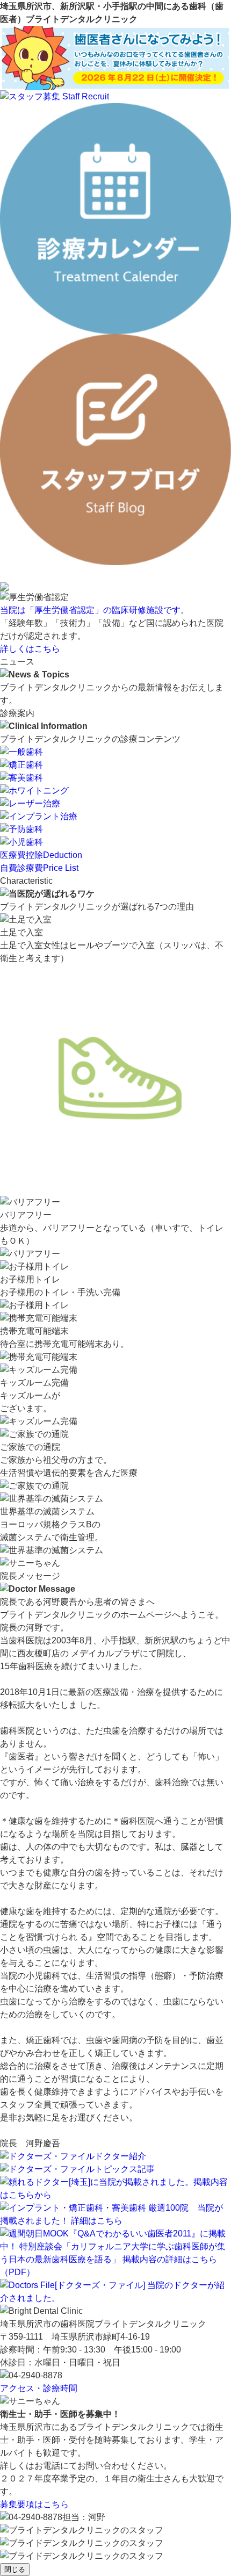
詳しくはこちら (30, 649)
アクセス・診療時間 (39, 2388)
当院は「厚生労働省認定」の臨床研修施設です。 (95, 610)
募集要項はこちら (34, 2504)
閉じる (15, 2569)
